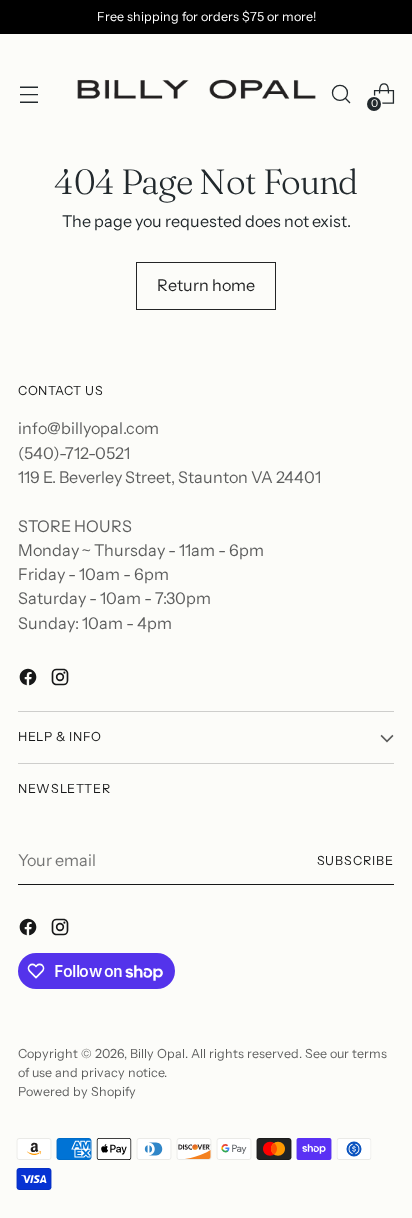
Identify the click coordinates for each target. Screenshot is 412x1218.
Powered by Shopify (77, 1091)
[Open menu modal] (28, 94)
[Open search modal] (340, 94)
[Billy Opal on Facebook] (30, 680)
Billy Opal (157, 1053)
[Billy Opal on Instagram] (62, 680)
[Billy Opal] (194, 94)
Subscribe (356, 860)
